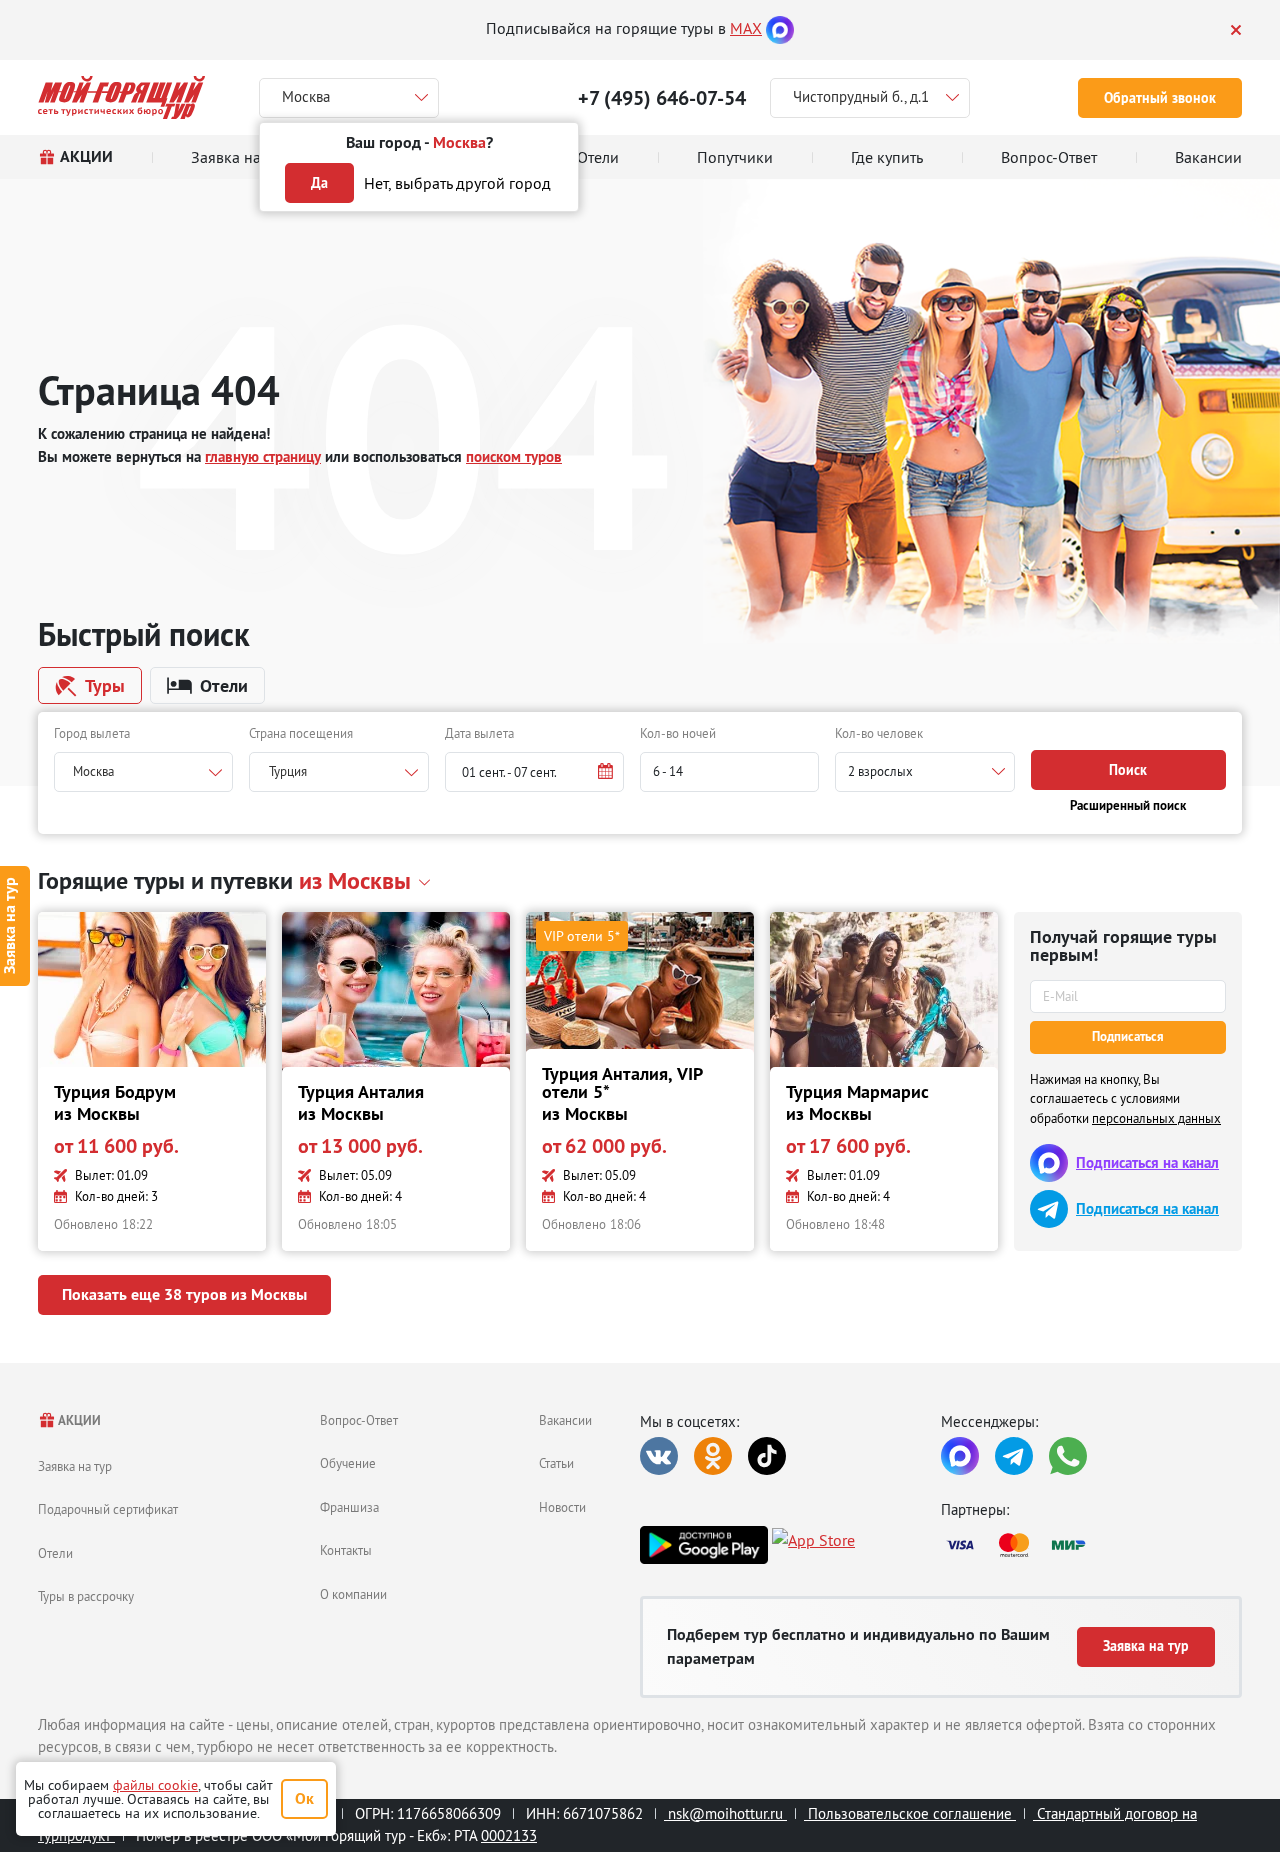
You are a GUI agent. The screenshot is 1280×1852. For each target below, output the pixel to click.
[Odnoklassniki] (713, 1456)
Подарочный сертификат (108, 1509)
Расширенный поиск (1128, 805)
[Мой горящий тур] (121, 97)
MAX (746, 28)
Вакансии (565, 1420)
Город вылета (92, 733)
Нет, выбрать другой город (457, 183)
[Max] (780, 28)
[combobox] (143, 772)
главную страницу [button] (263, 456)
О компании (353, 1594)
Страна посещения (301, 733)
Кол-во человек (879, 733)
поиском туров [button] (514, 456)
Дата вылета (479, 733)
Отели (55, 1553)
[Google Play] (704, 1545)
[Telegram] (1014, 1456)
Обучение (348, 1463)
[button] (534, 772)
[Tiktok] (767, 1456)
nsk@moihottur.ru (725, 1813)
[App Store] (813, 1545)
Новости (562, 1507)
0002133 (509, 1835)
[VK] (659, 1456)
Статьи (556, 1463)
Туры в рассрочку (86, 1596)
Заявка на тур (75, 1466)
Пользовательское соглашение (910, 1813)
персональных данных (1156, 1118)
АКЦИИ (78, 1420)
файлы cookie (155, 1785)
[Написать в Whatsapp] (1068, 1456)
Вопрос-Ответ (359, 1420)
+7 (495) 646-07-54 (662, 98)
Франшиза (349, 1507)
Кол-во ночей (678, 733)
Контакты (346, 1550)
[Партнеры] (1091, 1545)
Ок (304, 1798)
